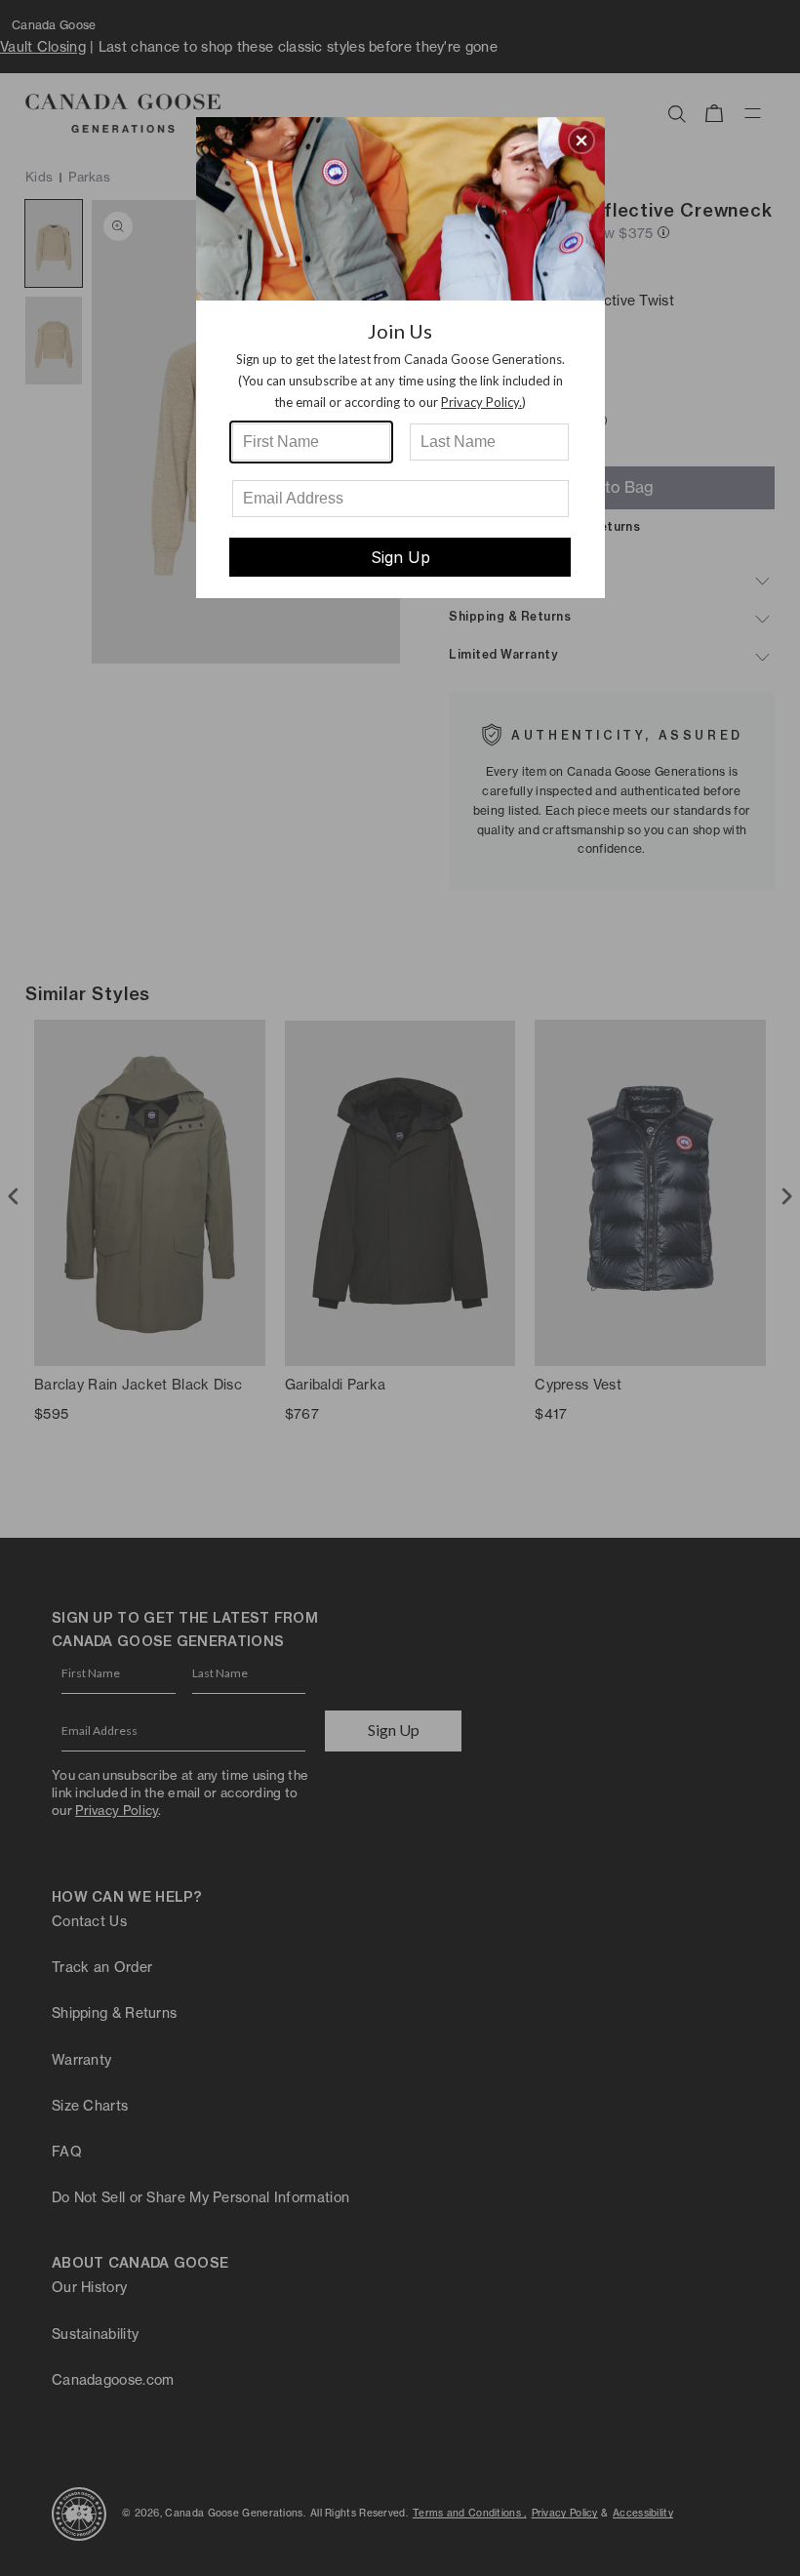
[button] (581, 141)
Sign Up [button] (400, 557)
